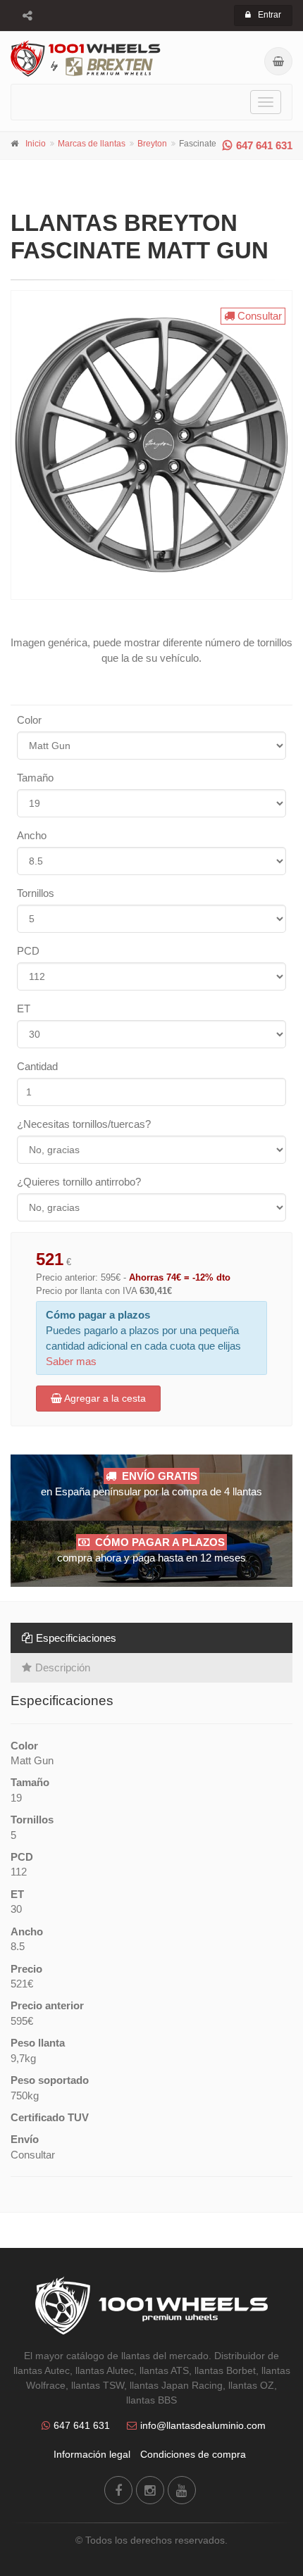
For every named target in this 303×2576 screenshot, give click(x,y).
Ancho (32, 835)
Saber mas (71, 1361)
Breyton (152, 144)
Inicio (36, 144)
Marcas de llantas (92, 144)
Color (29, 720)
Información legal (92, 2454)
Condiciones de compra (193, 2454)
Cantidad (37, 1066)
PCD (28, 951)
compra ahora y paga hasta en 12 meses (151, 1550)
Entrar (270, 15)
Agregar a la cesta (104, 1398)
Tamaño (35, 778)
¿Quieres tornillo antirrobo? (79, 1182)
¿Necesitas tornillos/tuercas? (84, 1124)
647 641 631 (264, 145)
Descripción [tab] (63, 1667)
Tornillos (36, 893)
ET (24, 1009)
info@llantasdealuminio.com (203, 2425)
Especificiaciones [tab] (76, 1638)
